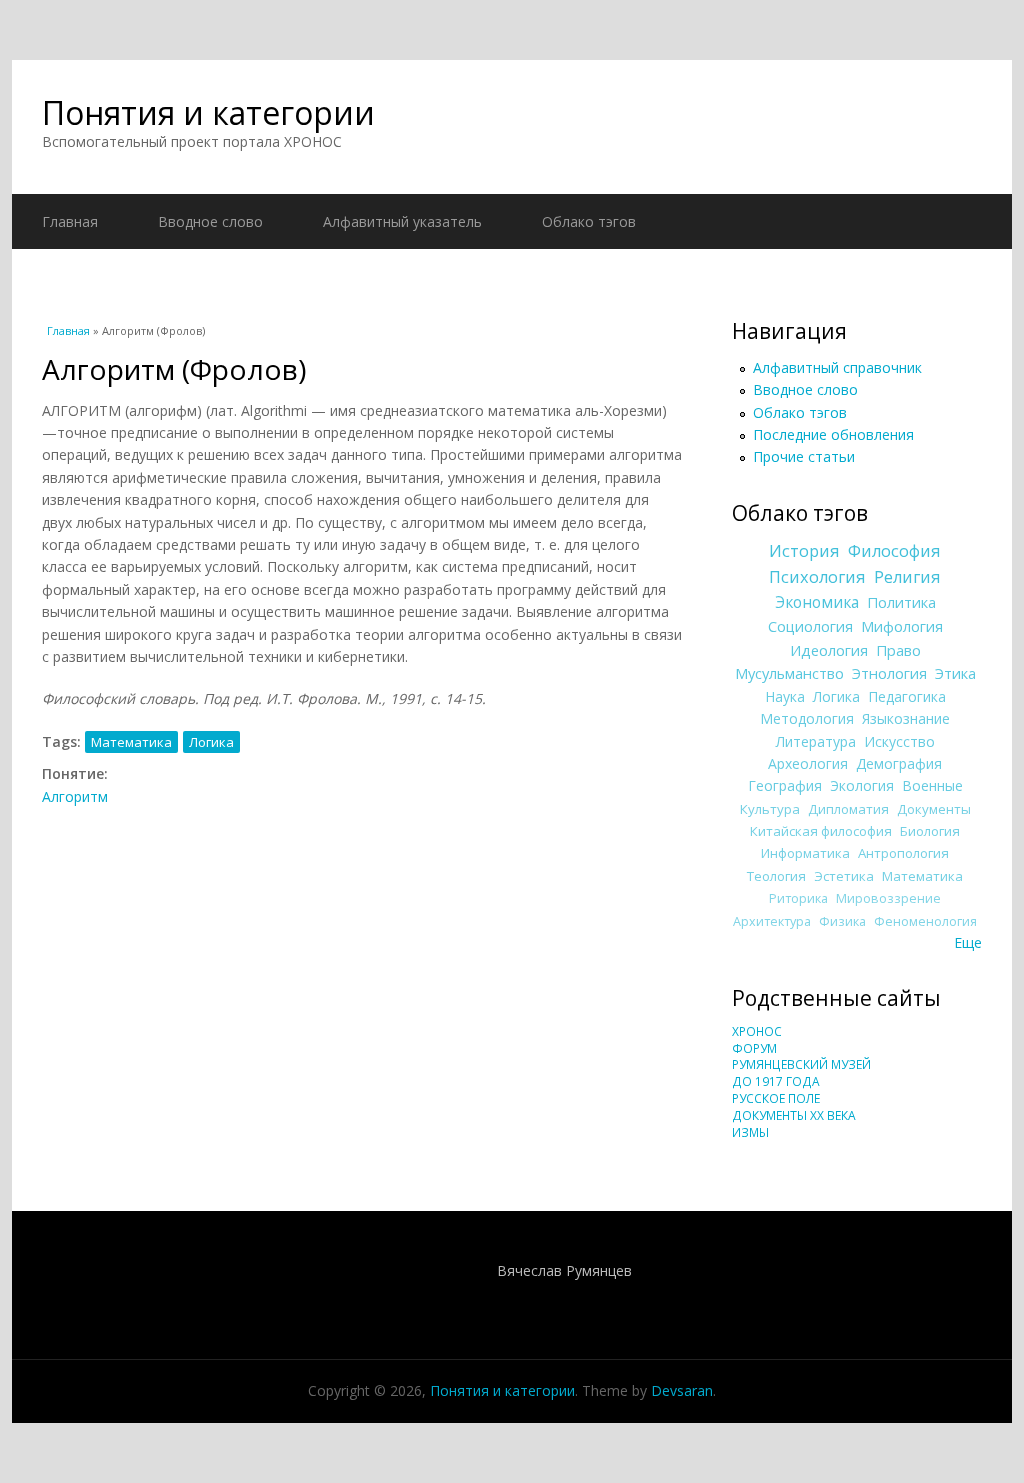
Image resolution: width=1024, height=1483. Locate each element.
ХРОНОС (757, 1031)
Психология (817, 577)
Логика (211, 742)
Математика (131, 742)
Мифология (902, 626)
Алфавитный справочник (837, 367)
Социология (810, 626)
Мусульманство (789, 673)
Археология (808, 763)
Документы (934, 809)
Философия (894, 551)
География (785, 785)
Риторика (798, 898)
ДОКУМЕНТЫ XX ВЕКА (794, 1115)
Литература (816, 741)
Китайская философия (821, 831)
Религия (907, 577)
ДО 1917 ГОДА (776, 1081)
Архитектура (772, 921)
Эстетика (844, 876)
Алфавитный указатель (402, 221)
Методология (807, 718)
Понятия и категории (208, 112)
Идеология (829, 650)
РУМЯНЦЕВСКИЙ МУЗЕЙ (801, 1064)
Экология (862, 785)
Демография (899, 763)
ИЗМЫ (750, 1132)
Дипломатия (848, 809)
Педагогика (907, 696)
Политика (901, 602)
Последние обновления (833, 434)
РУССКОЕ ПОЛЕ (776, 1098)
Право (898, 650)
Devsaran (682, 1390)
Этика (955, 673)
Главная (70, 221)
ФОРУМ (754, 1048)
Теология (776, 876)
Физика (842, 921)
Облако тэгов (589, 221)
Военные (932, 785)
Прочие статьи (804, 456)
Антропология (903, 853)
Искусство (899, 741)
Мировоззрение (888, 898)
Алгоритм (75, 796)
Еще (968, 942)
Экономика (817, 602)
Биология (930, 831)
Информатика (805, 853)
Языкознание (906, 718)
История (804, 551)
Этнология (889, 673)
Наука (785, 696)
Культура (770, 809)
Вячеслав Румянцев (564, 1270)
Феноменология (925, 921)
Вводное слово (210, 221)
